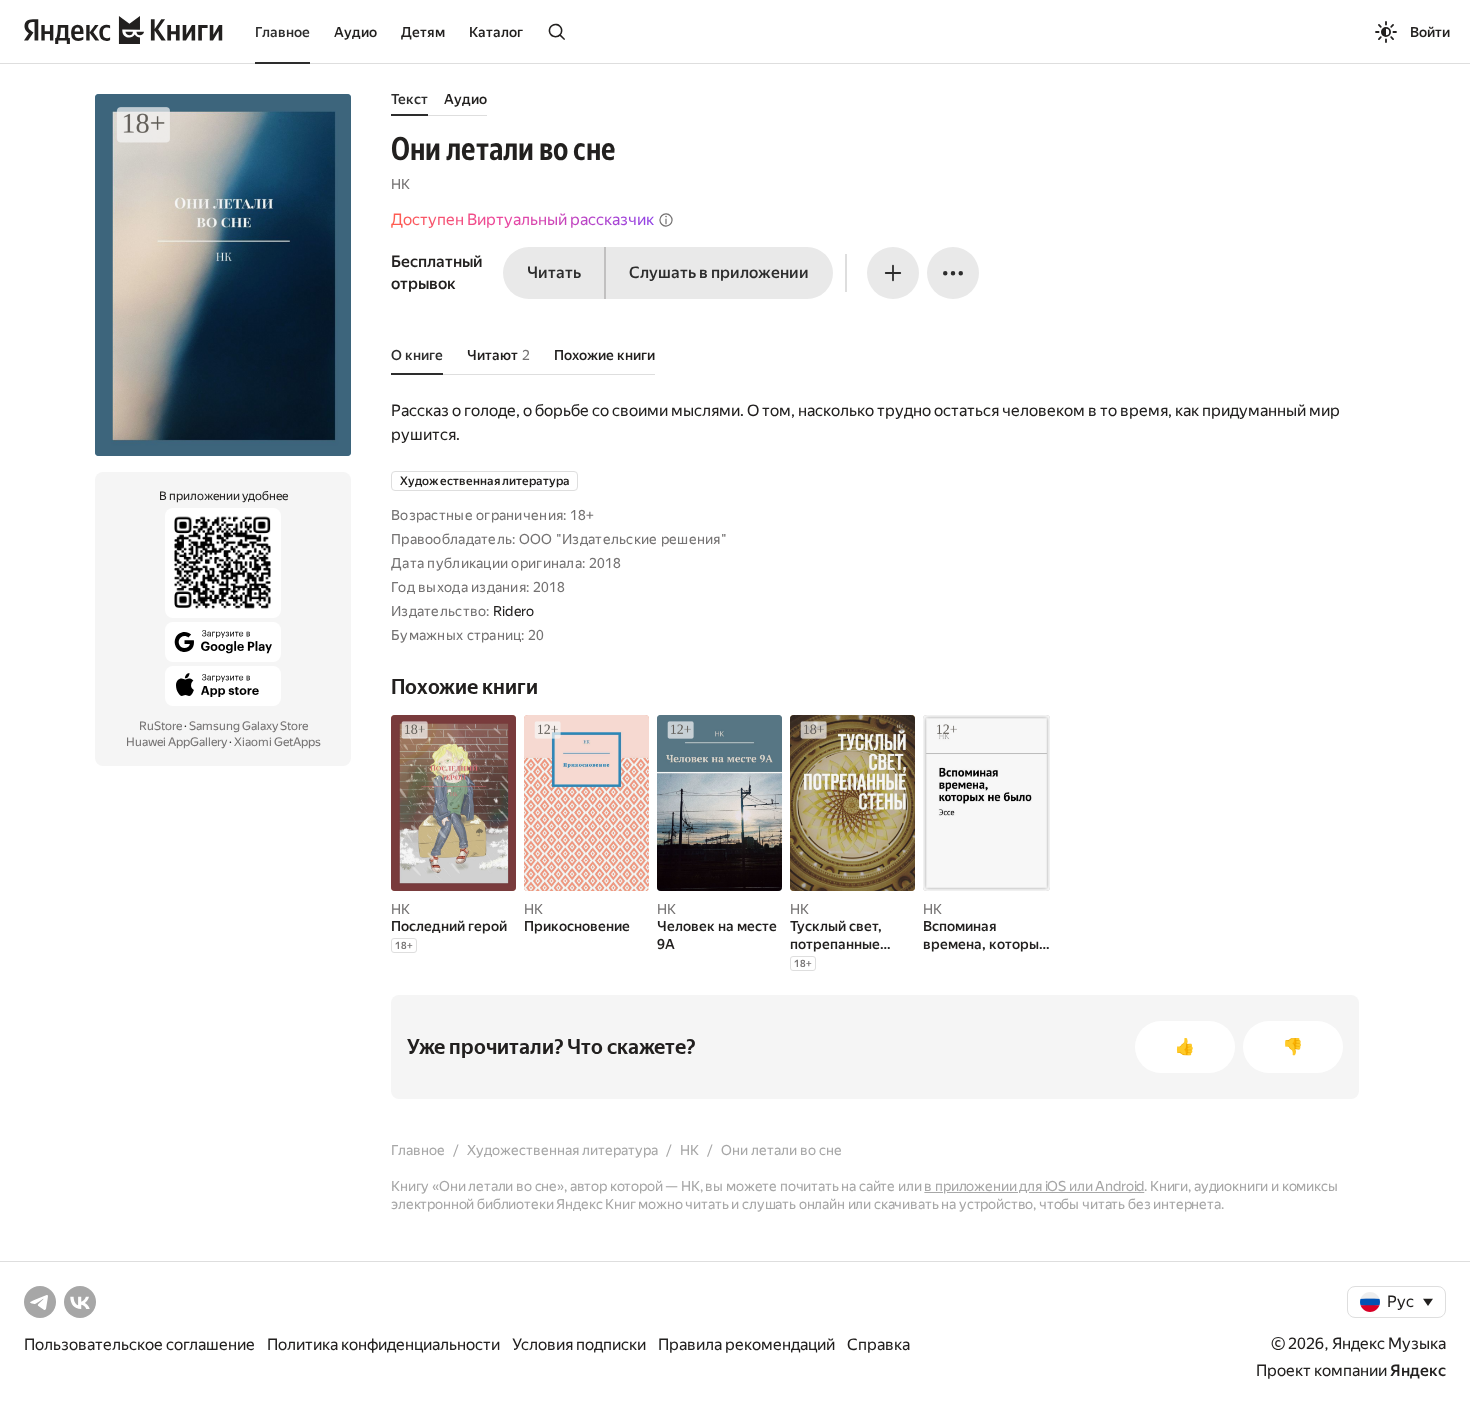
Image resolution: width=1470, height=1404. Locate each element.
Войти (1430, 32)
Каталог (496, 32)
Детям (423, 32)
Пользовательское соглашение (139, 1344)
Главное (282, 32)
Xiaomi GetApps (277, 742)
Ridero (514, 611)
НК (400, 184)
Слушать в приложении (719, 272)
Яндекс (1418, 1370)
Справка (878, 1344)
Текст (409, 99)
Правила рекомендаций (746, 1344)
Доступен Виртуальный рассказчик (522, 219)
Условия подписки (579, 1344)
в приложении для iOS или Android (1034, 1186)
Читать (554, 272)
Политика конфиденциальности (383, 1344)
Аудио (355, 32)
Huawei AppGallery (176, 742)
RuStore (160, 726)
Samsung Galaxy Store (248, 726)
